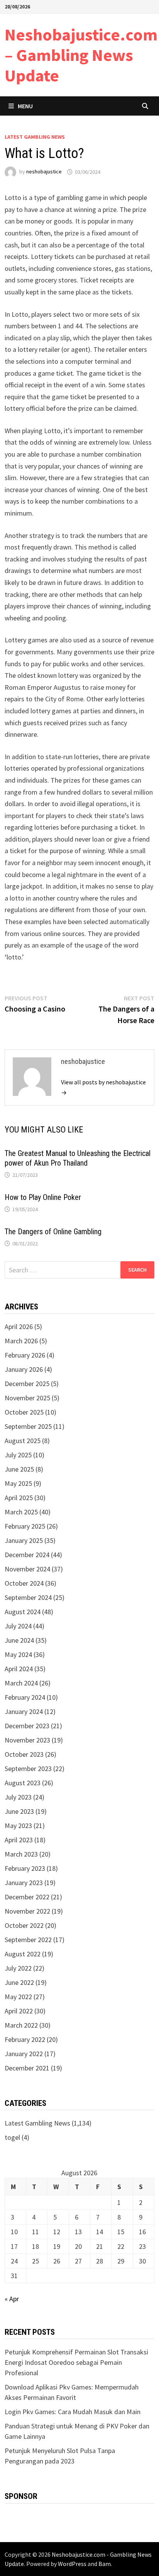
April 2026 (19, 1327)
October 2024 (24, 1583)
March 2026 (21, 1341)
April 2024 (19, 1669)
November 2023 (27, 1740)
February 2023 (25, 1868)
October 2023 (24, 1754)
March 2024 (21, 1683)
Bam (105, 2564)
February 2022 (25, 2039)
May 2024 (18, 1654)
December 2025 (27, 1384)
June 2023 (19, 1811)
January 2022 (24, 2054)
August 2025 (23, 1441)
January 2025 (24, 1540)
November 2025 (27, 1398)
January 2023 (24, 1883)
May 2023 (18, 1826)
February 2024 (25, 1697)
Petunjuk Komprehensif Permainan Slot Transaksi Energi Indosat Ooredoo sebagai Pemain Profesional (76, 2362)
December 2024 (27, 1555)
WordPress (72, 2564)
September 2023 (28, 1769)
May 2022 (18, 1997)
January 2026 (24, 1369)
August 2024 (23, 1612)
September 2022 (28, 1940)
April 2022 (19, 2011)
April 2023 (19, 1840)
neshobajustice (44, 172)
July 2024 (18, 1626)
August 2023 (23, 1783)
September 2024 (28, 1597)
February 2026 (25, 1355)
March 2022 (21, 2025)
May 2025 (18, 1483)
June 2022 (19, 1982)
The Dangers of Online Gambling (53, 1232)
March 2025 (21, 1512)
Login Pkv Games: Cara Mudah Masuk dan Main (73, 2412)
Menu (25, 106)
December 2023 (27, 1726)
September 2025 (28, 1426)
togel (12, 2137)
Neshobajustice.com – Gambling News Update (81, 55)
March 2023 (21, 1854)
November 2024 (27, 1569)
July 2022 (18, 1968)
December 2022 (27, 1897)
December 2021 (27, 2068)
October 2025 (24, 1412)
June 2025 (19, 1469)
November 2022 (27, 1911)
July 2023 (18, 1797)
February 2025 (25, 1526)
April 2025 (19, 1498)
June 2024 (19, 1640)
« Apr (12, 2299)
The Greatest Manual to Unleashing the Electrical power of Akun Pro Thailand (78, 1158)
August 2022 (23, 1954)
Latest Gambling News (35, 137)
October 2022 (24, 1925)
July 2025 (18, 1455)
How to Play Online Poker (43, 1197)
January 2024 (24, 1711)
